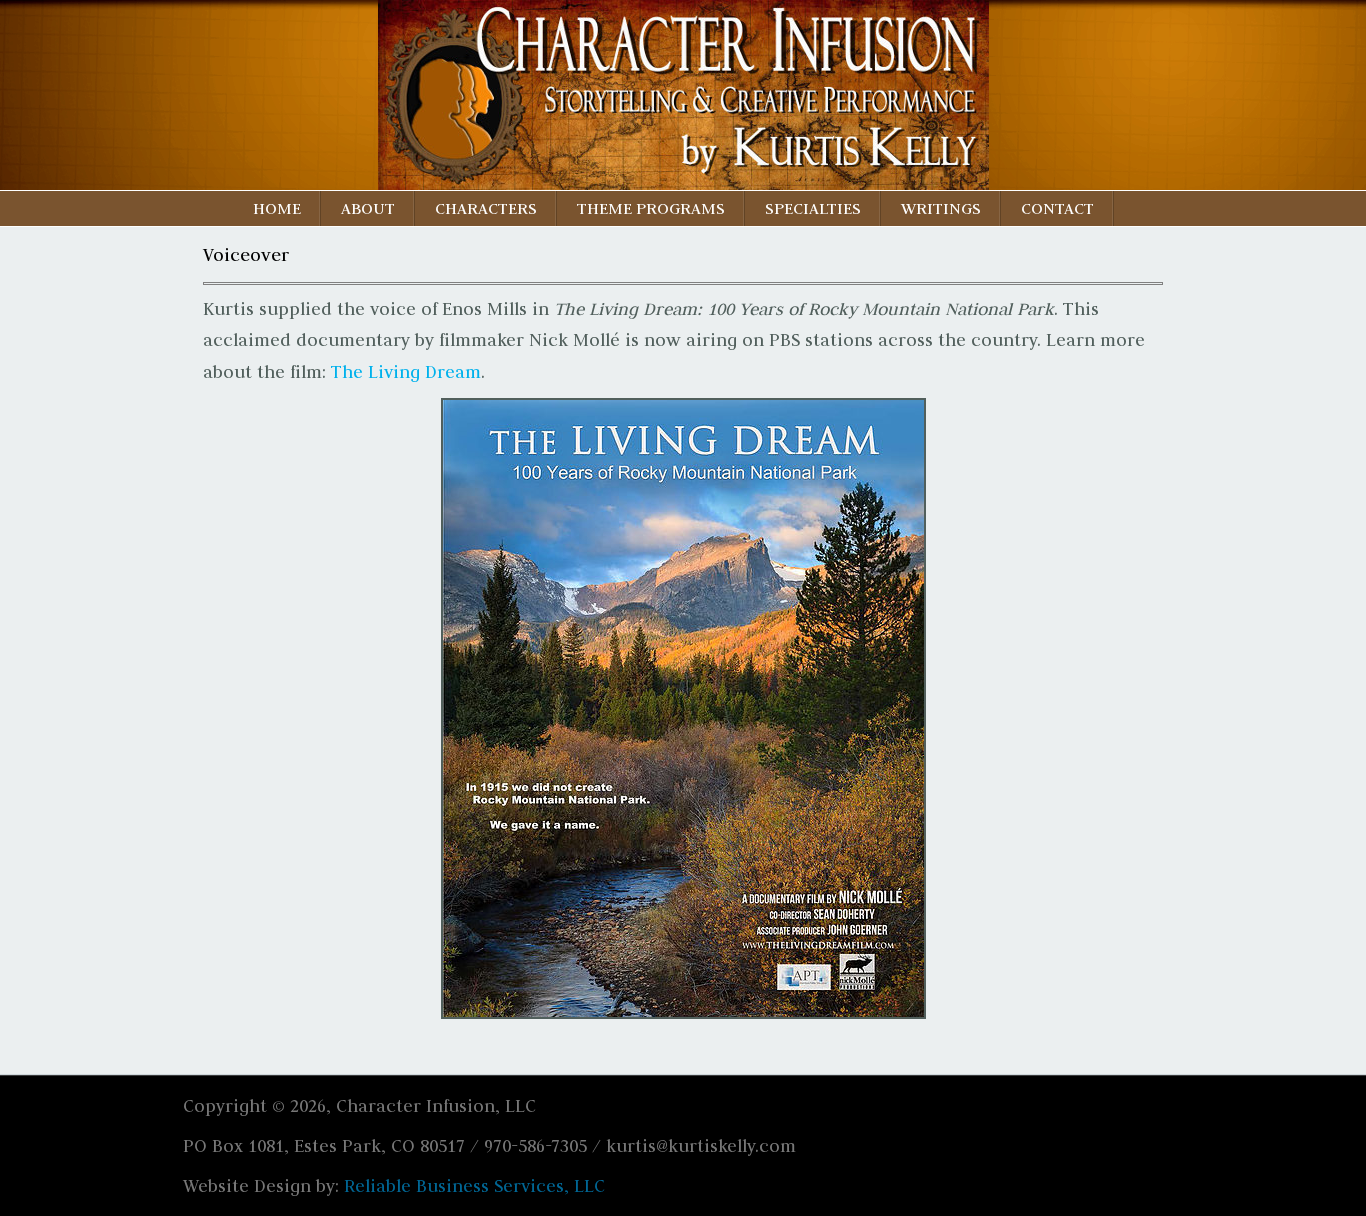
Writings (941, 208)
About (368, 208)
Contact (1057, 208)
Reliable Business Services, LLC (474, 1186)
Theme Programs (651, 208)
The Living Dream (406, 372)
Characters (486, 208)
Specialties (813, 208)
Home (277, 208)
